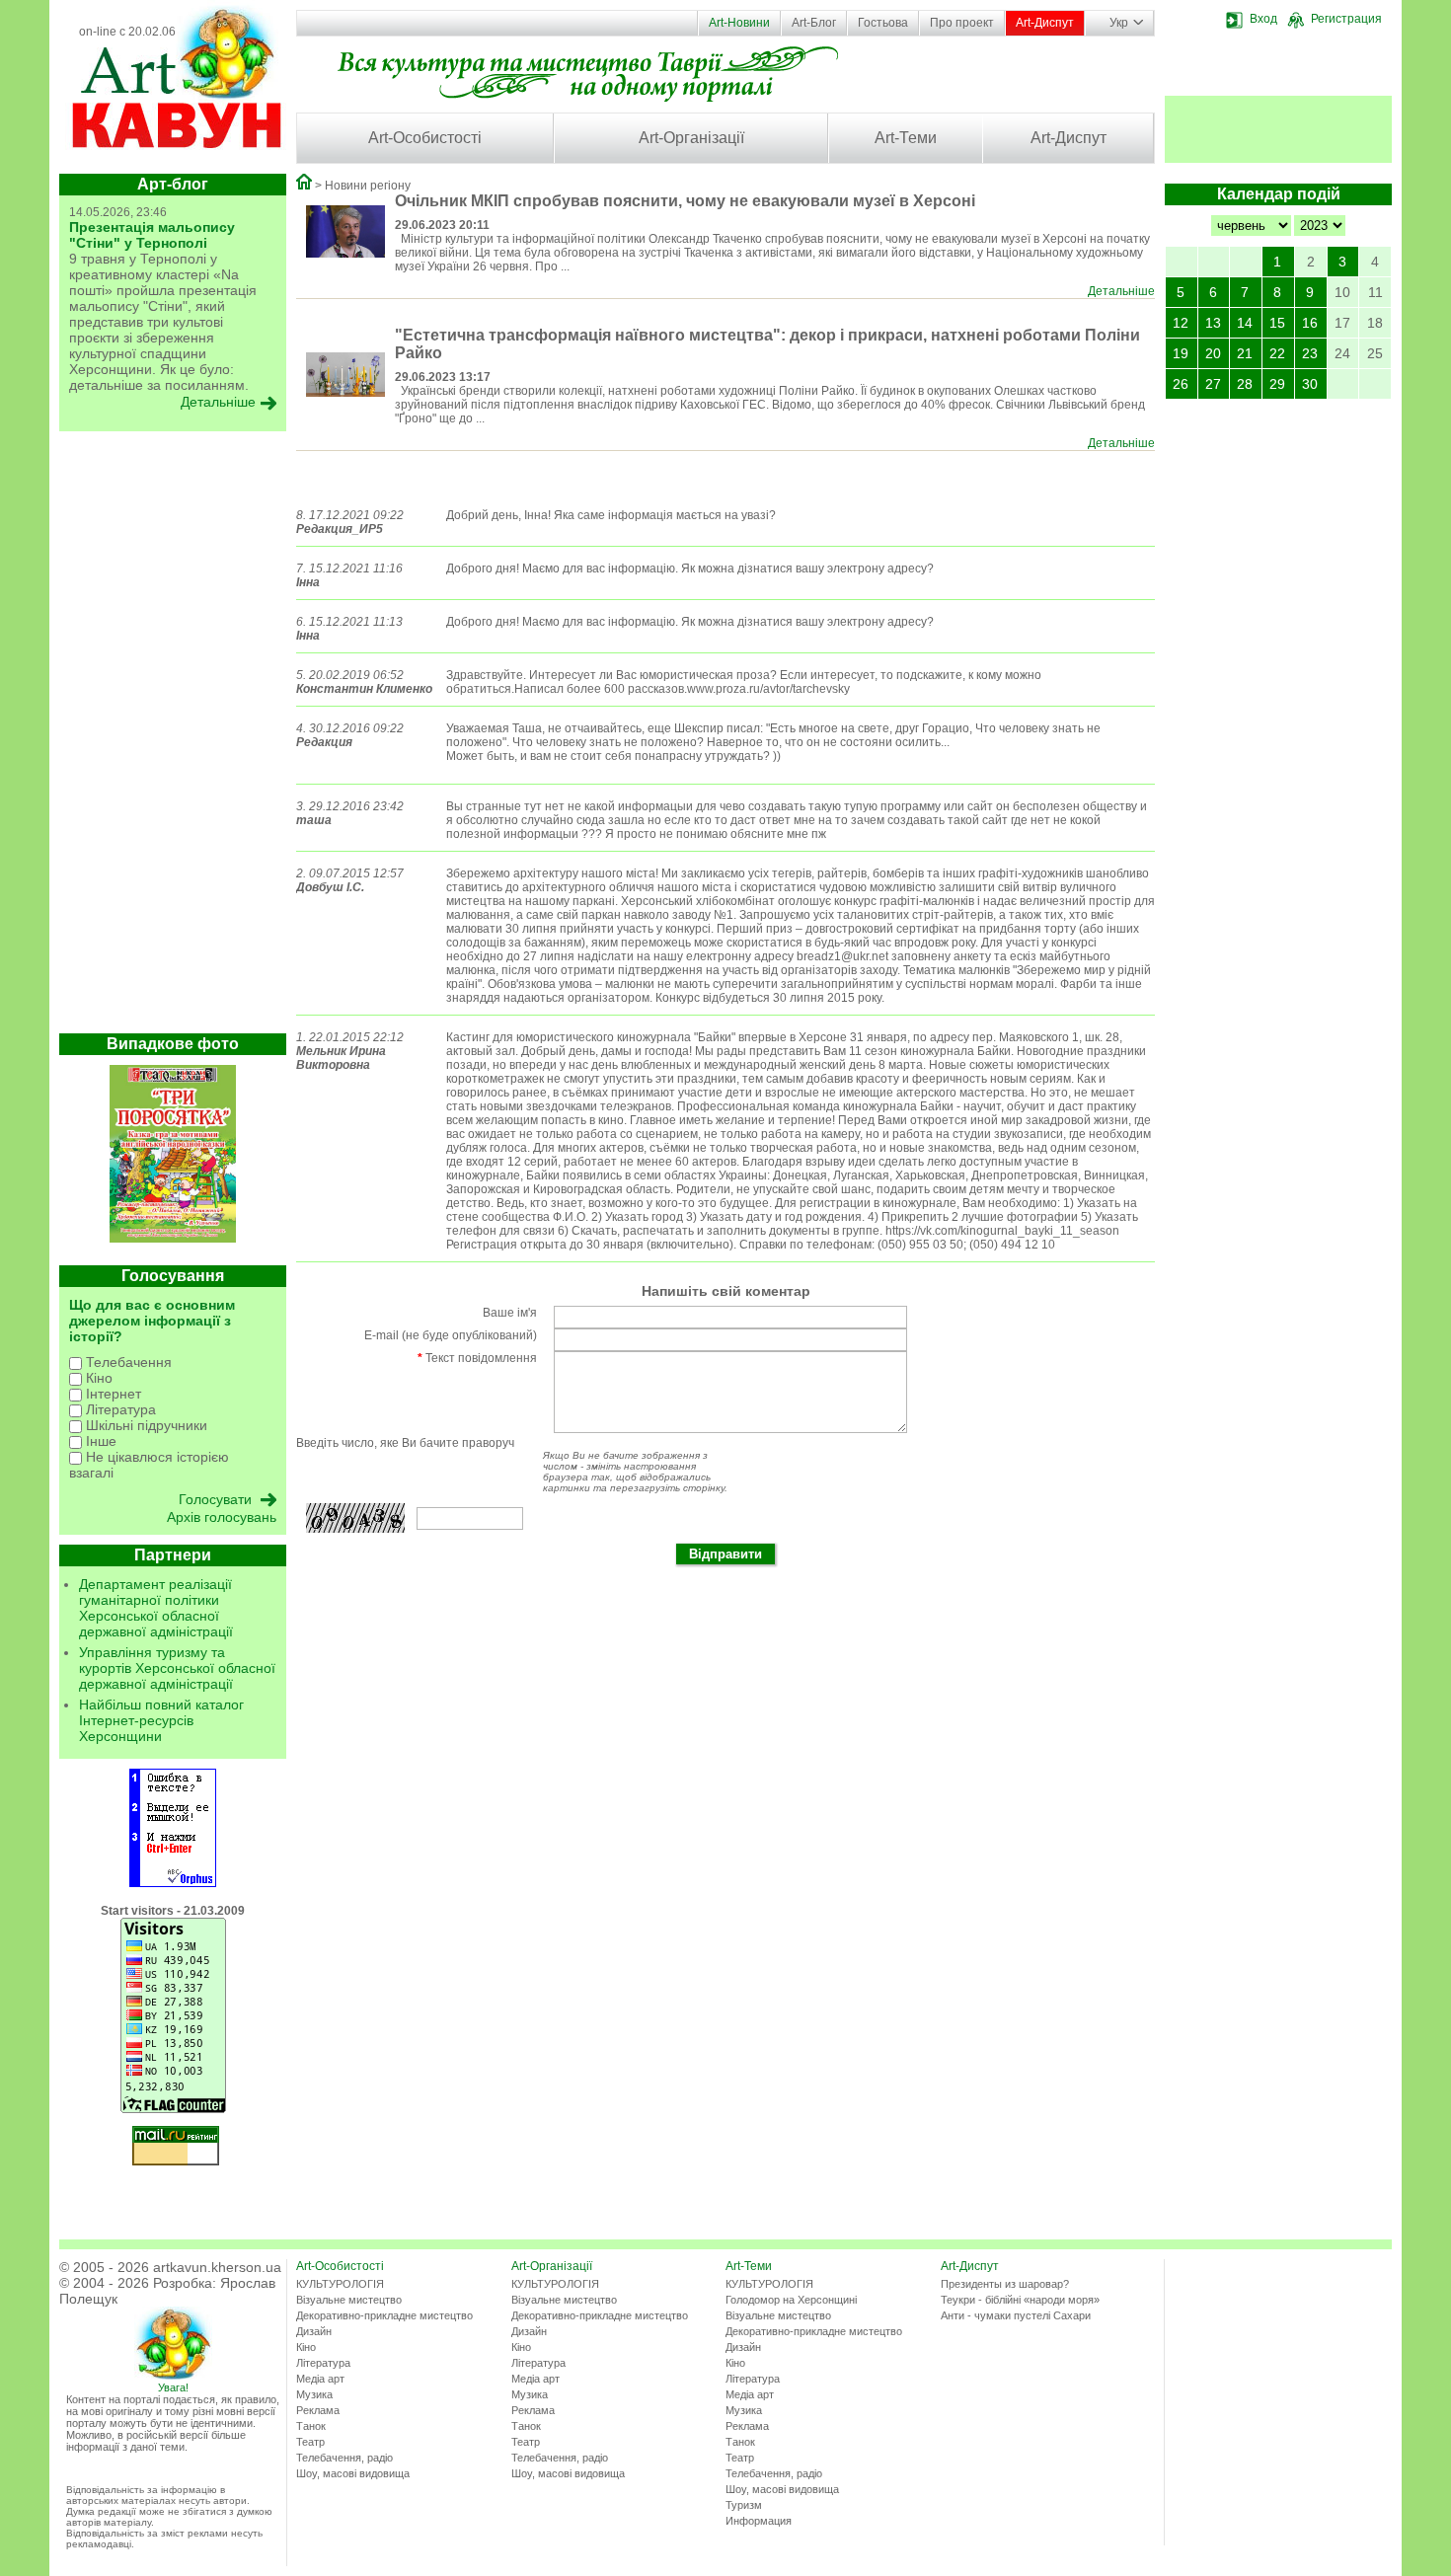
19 (1181, 353)
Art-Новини (739, 23)
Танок (311, 2426)
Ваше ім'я (510, 1313)
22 (1277, 353)
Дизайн (314, 2331)
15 (1277, 323)
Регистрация (1346, 19)
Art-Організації (691, 138)
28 (1245, 384)
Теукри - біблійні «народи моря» (1020, 2300)
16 (1310, 323)
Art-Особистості (425, 138)
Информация (759, 2521)
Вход (1263, 19)
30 (1310, 384)
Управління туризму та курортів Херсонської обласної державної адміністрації (177, 1668)
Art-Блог (814, 23)
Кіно (97, 1378)
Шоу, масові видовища (353, 2473)
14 (1245, 323)
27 (1213, 384)
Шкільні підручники (145, 1425)
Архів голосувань (222, 1517)
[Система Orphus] (173, 1883)
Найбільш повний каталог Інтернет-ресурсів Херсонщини (161, 1720)
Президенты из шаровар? (1005, 2284)
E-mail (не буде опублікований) (451, 1335)
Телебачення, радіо (344, 2458)
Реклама (318, 2410)
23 (1310, 353)
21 (1245, 353)
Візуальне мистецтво (349, 2300)
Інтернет (112, 1394)
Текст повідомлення (477, 1358)
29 (1277, 384)
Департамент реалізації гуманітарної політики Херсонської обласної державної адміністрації (156, 1608)
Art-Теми (906, 138)
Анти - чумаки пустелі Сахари (1016, 2315)
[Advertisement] (173, 737)
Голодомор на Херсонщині (791, 2300)
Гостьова (883, 23)
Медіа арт (320, 2379)
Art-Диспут (1045, 23)
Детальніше (1121, 291)
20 (1213, 353)
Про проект (962, 23)
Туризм (744, 2505)
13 (1213, 323)
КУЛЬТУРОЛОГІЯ (340, 2284)
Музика (314, 2394)
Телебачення (127, 1362)
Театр (310, 2442)
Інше (99, 1441)
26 (1181, 384)
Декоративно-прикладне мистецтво (384, 2315)
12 (1181, 323)
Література (119, 1409)
